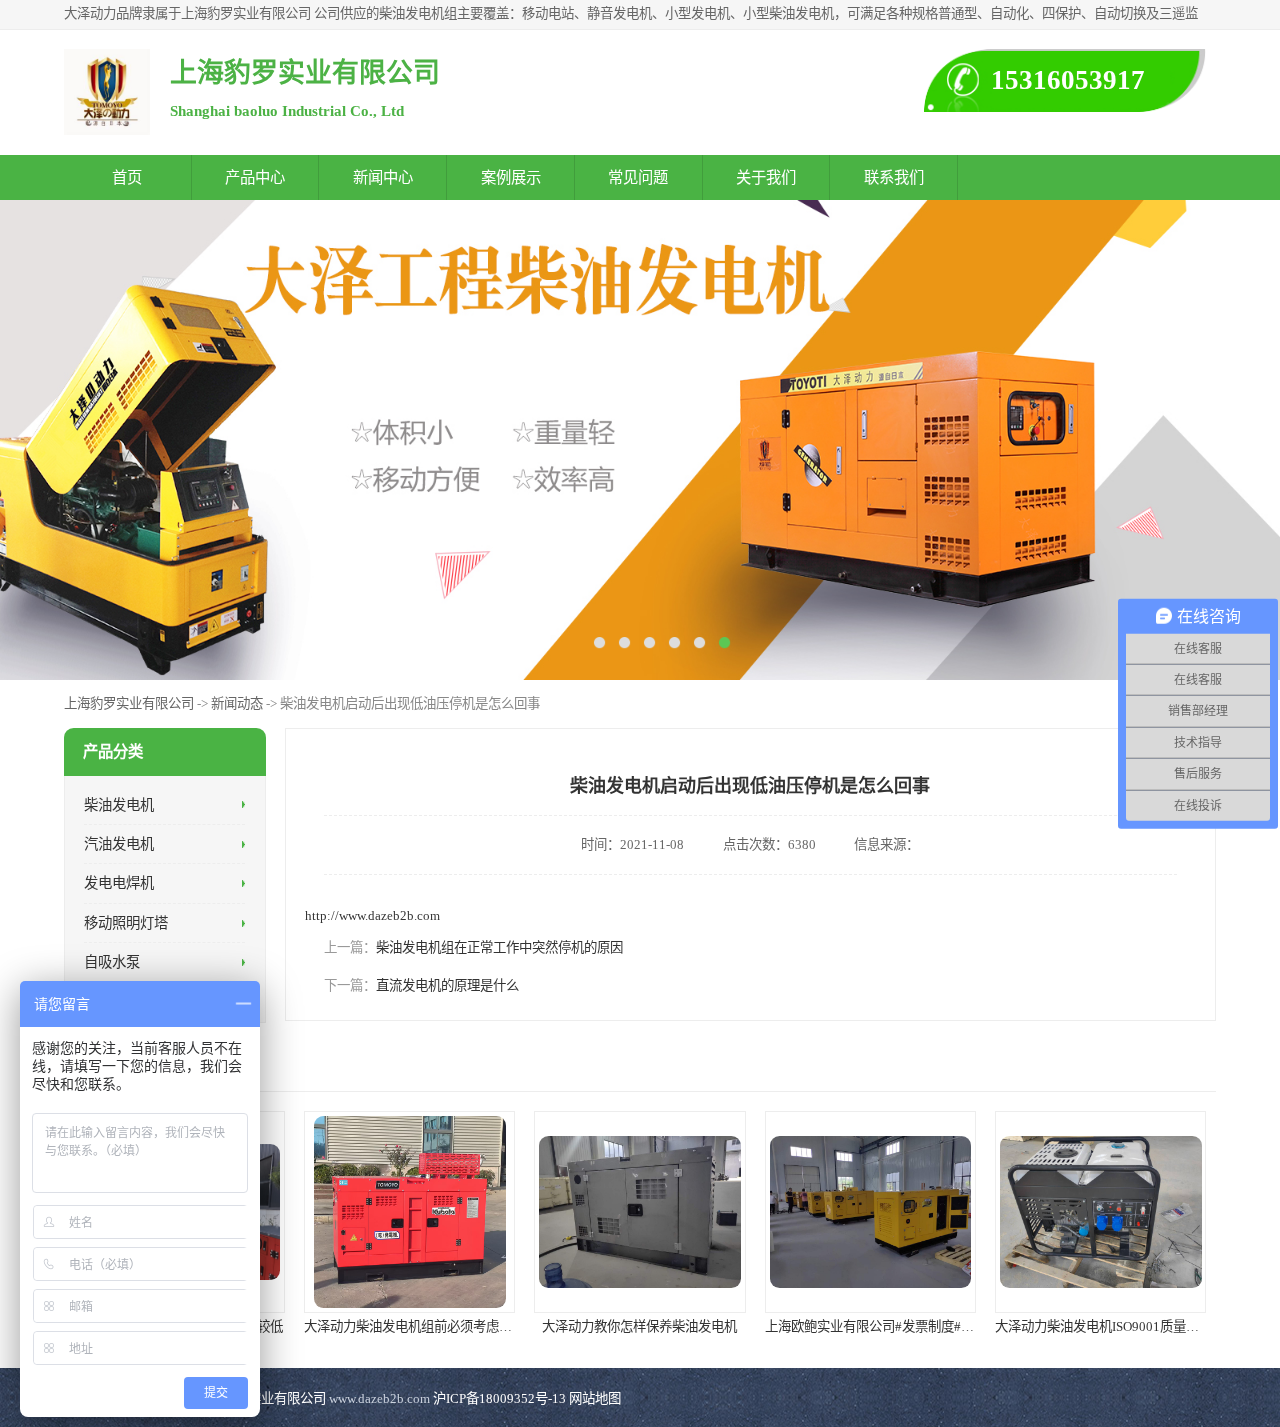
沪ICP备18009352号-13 (499, 1398)
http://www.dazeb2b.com (372, 915)
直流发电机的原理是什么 (447, 985)
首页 (127, 177)
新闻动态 (237, 703)
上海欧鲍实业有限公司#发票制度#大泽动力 (889, 1326)
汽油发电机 (119, 844)
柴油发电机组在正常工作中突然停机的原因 (499, 947)
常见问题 (638, 177)
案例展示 (511, 177)
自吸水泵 (112, 962)
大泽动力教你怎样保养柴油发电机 (639, 1326)
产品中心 (255, 177)
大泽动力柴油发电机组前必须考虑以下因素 (427, 1326)
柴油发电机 (119, 804)
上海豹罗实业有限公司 (129, 703)
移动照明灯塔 (126, 922)
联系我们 (894, 177)
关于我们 (766, 177)
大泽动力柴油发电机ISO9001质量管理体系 (1116, 1326)
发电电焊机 (119, 883)
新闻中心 (383, 177)
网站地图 (595, 1398)
